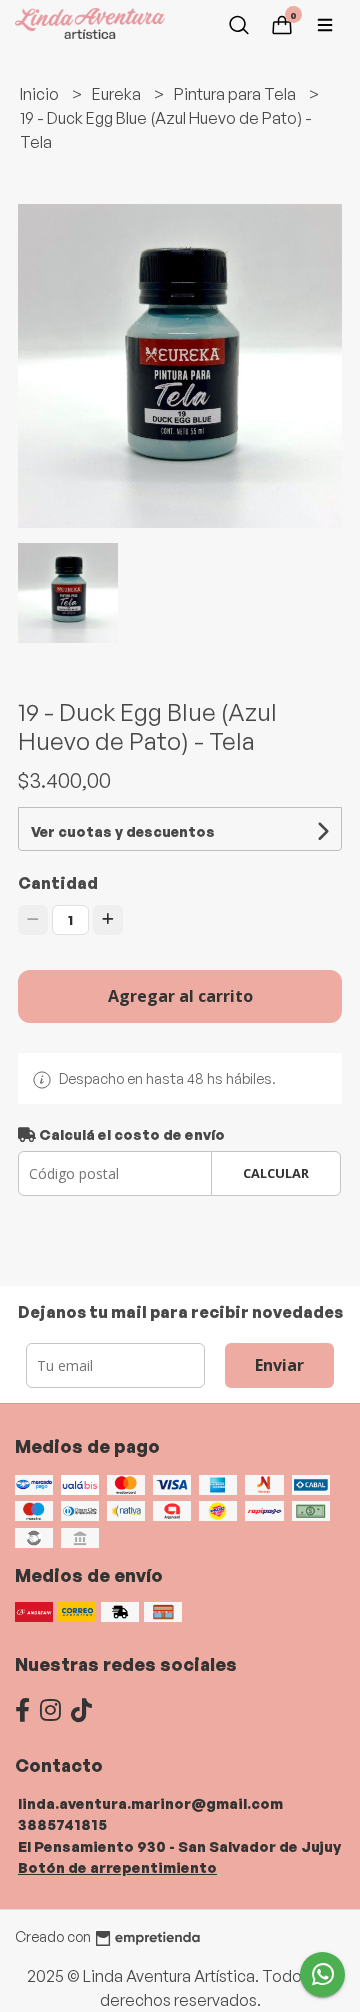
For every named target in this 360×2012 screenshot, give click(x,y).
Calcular (276, 1173)
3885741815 (62, 1824)
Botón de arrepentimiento (117, 1867)
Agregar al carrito (180, 996)
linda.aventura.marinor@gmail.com (150, 1803)
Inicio (41, 94)
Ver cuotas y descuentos (123, 831)
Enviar (279, 1365)
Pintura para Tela (236, 94)
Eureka (118, 94)
